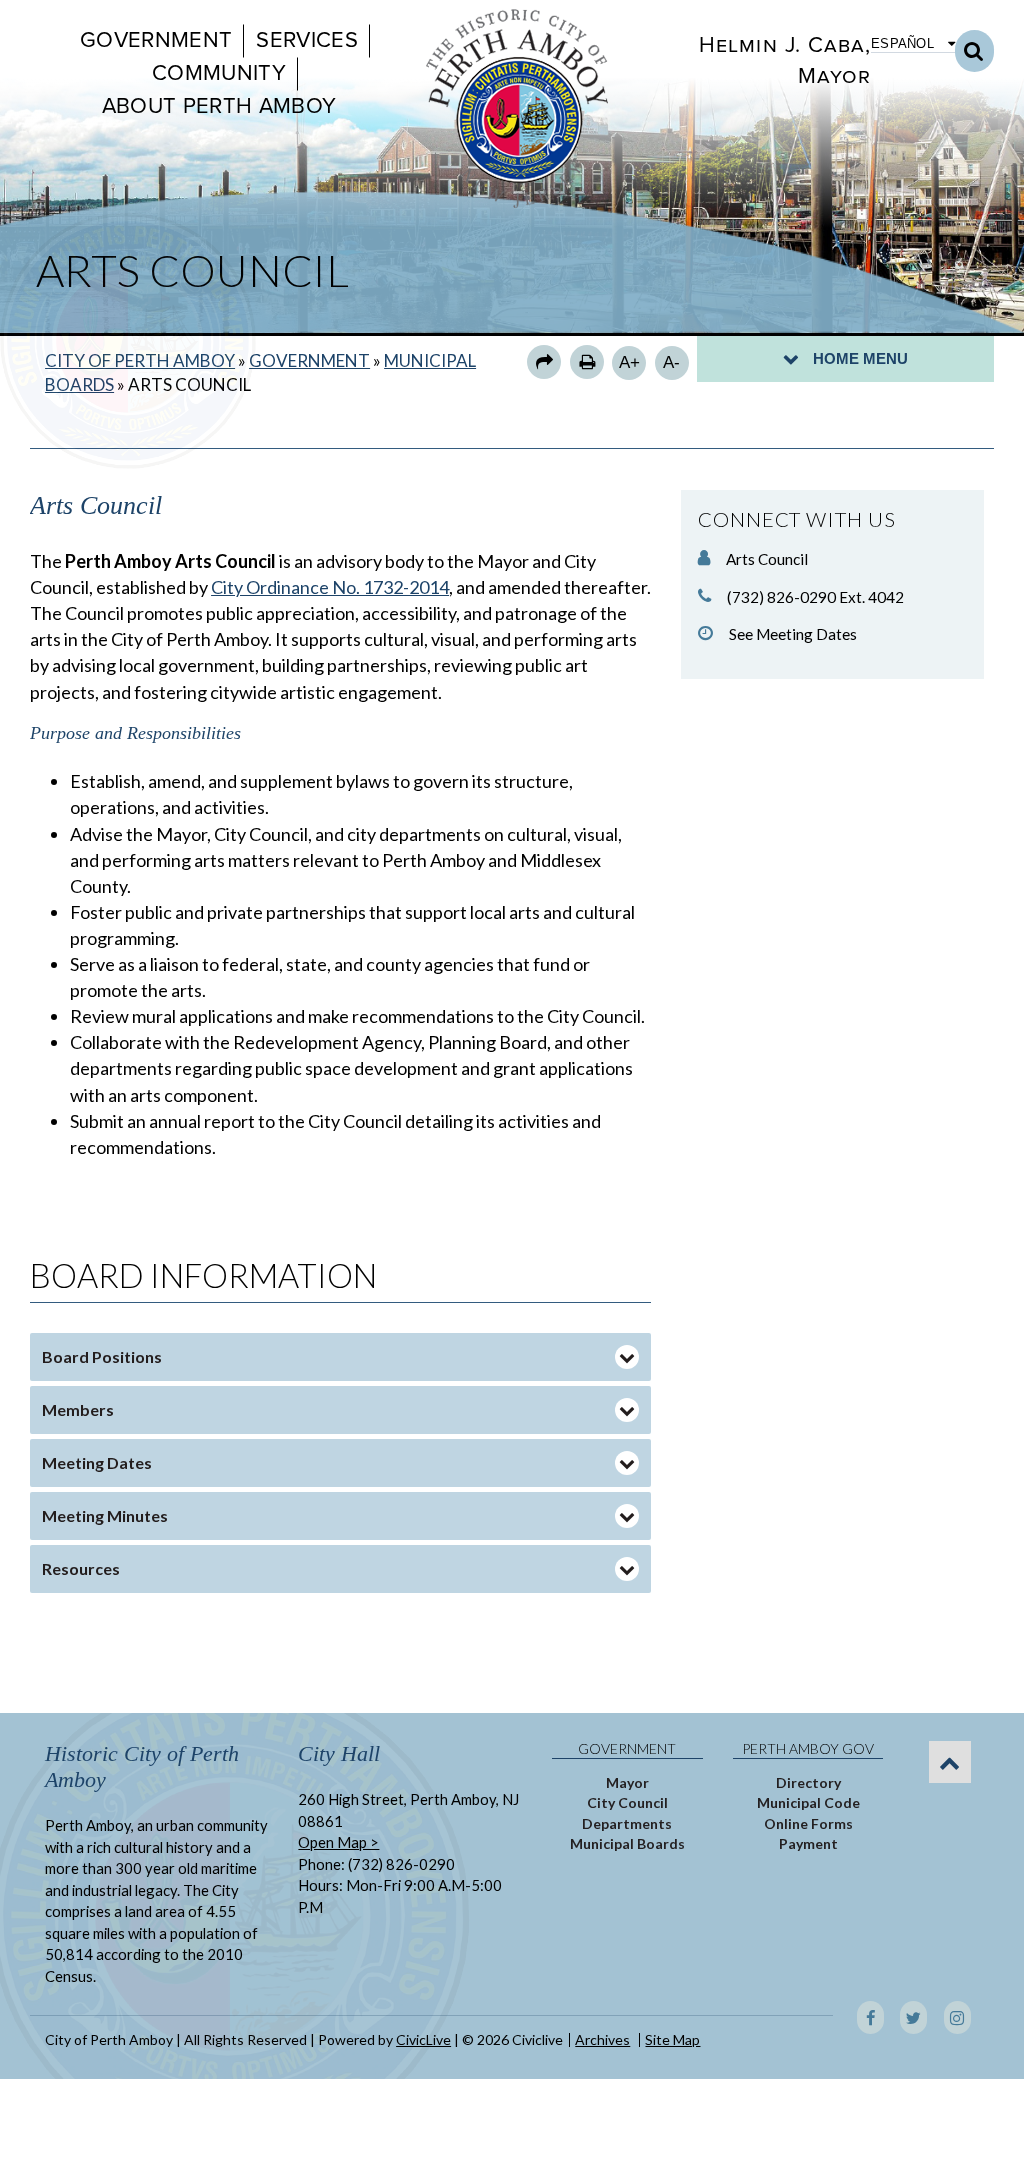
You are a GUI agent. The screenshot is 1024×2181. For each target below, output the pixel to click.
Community (219, 73)
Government (156, 40)
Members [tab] (78, 1409)
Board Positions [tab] (102, 1356)
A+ (629, 362)
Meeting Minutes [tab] (105, 1515)
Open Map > (338, 1842)
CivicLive (423, 2039)
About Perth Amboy (219, 106)
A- (671, 362)
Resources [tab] (81, 1568)
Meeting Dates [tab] (97, 1462)
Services (307, 40)
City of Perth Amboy (140, 360)
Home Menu (860, 358)
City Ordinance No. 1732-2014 (330, 587)
